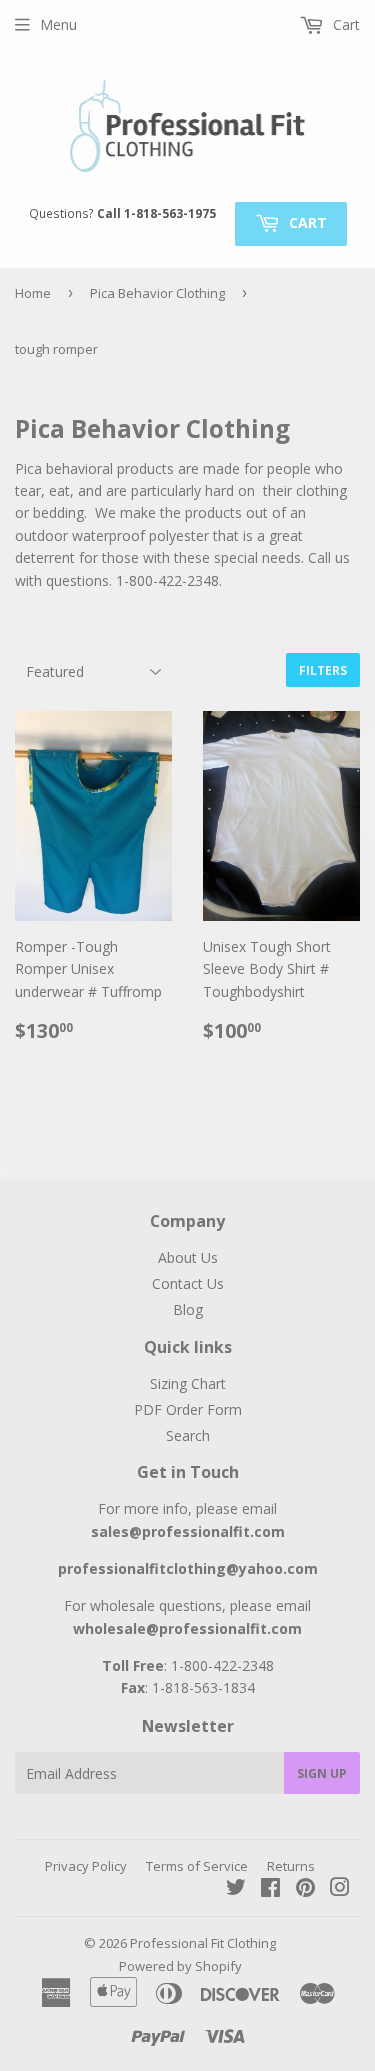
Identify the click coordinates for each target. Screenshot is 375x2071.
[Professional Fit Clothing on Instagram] (340, 1889)
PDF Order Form (188, 1409)
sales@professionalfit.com (188, 1531)
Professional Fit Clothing (203, 1943)
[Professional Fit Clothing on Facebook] (270, 1889)
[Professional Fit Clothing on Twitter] (236, 1889)
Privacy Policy (86, 1866)
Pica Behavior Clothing (157, 293)
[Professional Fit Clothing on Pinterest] (305, 1889)
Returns (291, 1866)
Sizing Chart (188, 1383)
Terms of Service (197, 1866)
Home (33, 293)
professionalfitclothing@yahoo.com (188, 1568)
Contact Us (188, 1283)
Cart (306, 222)
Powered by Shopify (180, 1966)
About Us (188, 1257)
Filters (323, 670)
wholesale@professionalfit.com (187, 1628)
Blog (188, 1309)
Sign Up (322, 1773)
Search (188, 1435)
